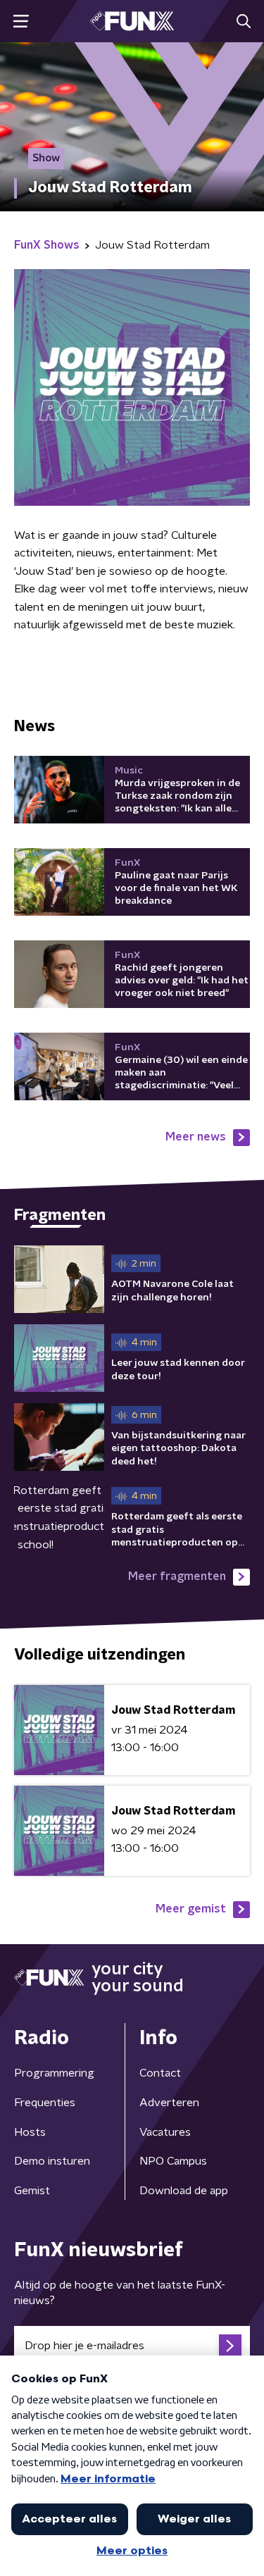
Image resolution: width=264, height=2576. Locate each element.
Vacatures (165, 2132)
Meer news (196, 1137)
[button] (21, 21)
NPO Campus (173, 2161)
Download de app (184, 2191)
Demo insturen (52, 2161)
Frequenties (45, 2103)
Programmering (54, 2073)
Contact (160, 2073)
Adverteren (169, 2103)
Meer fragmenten (177, 1576)
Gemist (32, 2191)
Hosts (30, 2132)
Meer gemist (191, 1909)
